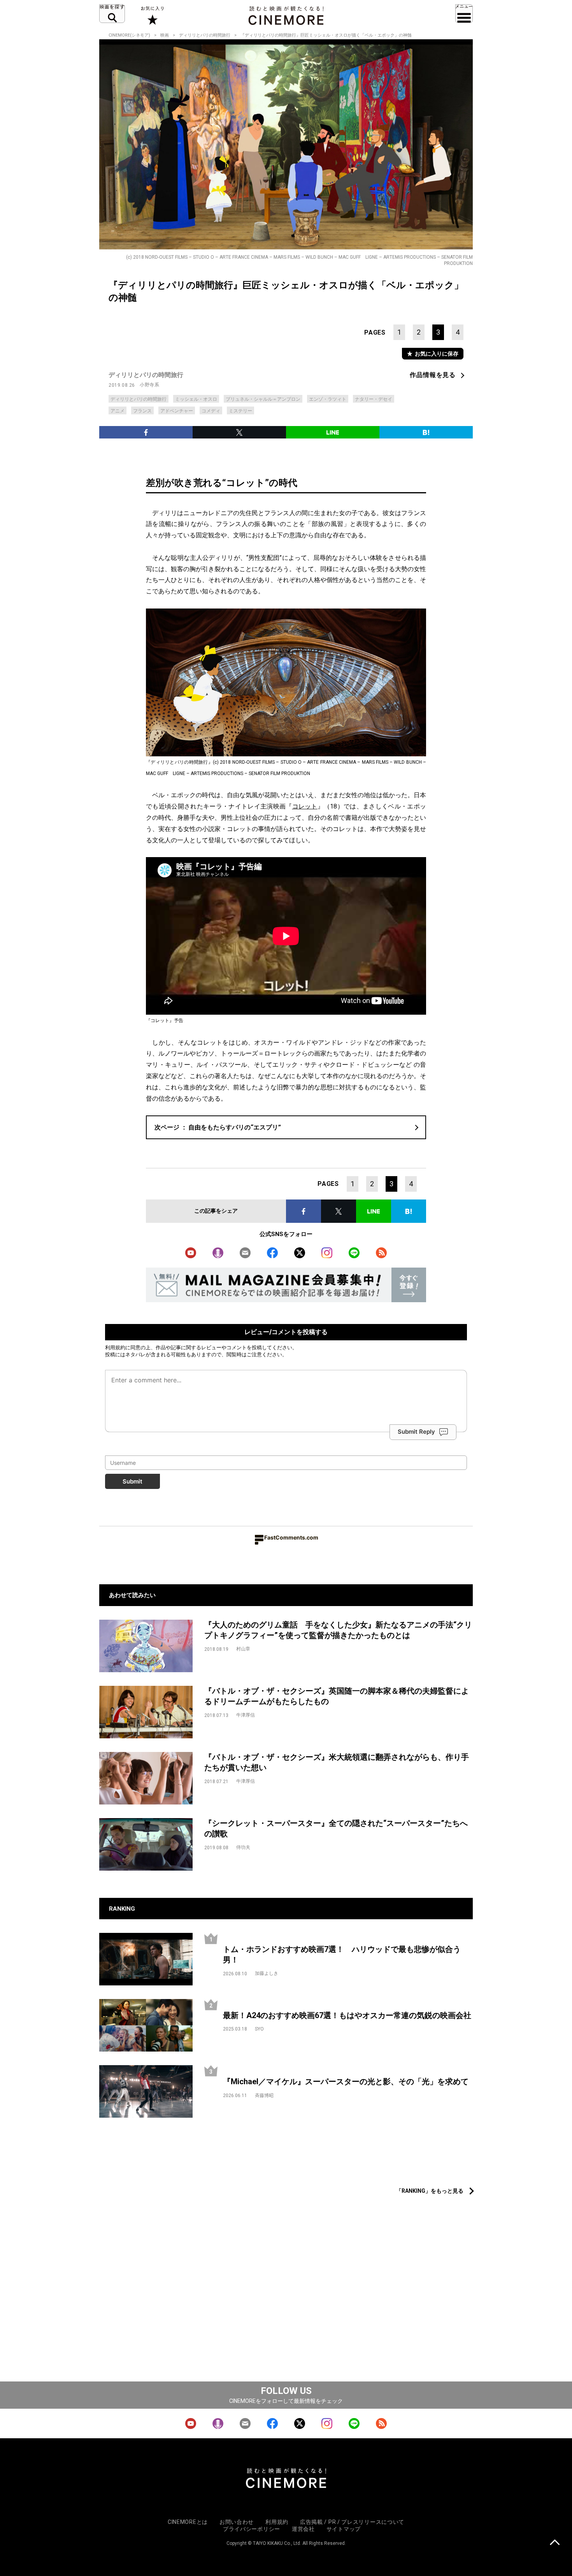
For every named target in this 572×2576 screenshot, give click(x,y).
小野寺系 (149, 385)
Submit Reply (416, 1432)
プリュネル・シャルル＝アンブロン (263, 399)
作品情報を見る (433, 375)
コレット (305, 806)
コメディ (211, 411)
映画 (165, 35)
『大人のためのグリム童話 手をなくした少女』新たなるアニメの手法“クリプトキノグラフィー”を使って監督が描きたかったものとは (338, 1630)
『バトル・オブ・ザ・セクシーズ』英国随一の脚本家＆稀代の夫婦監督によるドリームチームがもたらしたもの (337, 1696)
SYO (259, 2029)
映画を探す (112, 14)
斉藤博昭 (264, 2096)
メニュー (464, 14)
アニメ (118, 411)
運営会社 (303, 2529)
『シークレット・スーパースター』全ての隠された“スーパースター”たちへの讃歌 (336, 1828)
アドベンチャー (177, 411)
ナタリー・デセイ (374, 399)
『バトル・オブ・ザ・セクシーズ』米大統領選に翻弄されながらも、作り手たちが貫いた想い (337, 1762)
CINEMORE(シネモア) (129, 35)
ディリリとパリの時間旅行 (205, 35)
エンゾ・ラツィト (328, 399)
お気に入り (152, 16)
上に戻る (555, 2543)
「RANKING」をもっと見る (430, 2191)
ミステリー (240, 411)
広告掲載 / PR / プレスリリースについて (352, 2522)
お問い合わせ (237, 2522)
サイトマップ (344, 2529)
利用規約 (115, 1347)
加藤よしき (267, 1973)
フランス (142, 411)
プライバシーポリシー (252, 2529)
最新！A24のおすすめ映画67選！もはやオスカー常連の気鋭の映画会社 (347, 2015)
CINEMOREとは (188, 2522)
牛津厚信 (246, 1715)
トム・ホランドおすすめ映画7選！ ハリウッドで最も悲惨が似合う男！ (342, 1954)
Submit (132, 1481)
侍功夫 (243, 1847)
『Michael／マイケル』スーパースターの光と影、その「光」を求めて (346, 2081)
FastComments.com (291, 1537)
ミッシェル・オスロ (196, 399)
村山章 (243, 1649)
